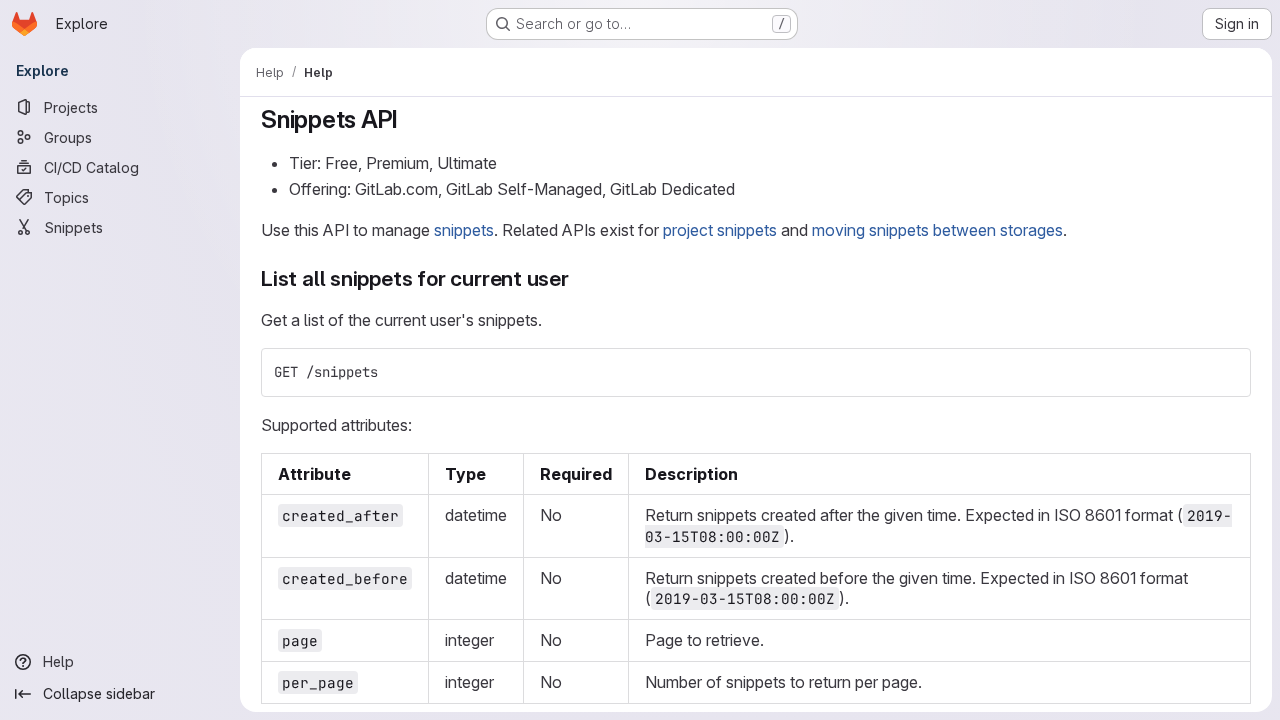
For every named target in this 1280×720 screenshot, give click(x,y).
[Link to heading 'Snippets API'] (411, 119)
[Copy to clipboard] (1227, 372)
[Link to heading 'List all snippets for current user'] (580, 278)
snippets (464, 230)
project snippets (720, 230)
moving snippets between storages (937, 230)
